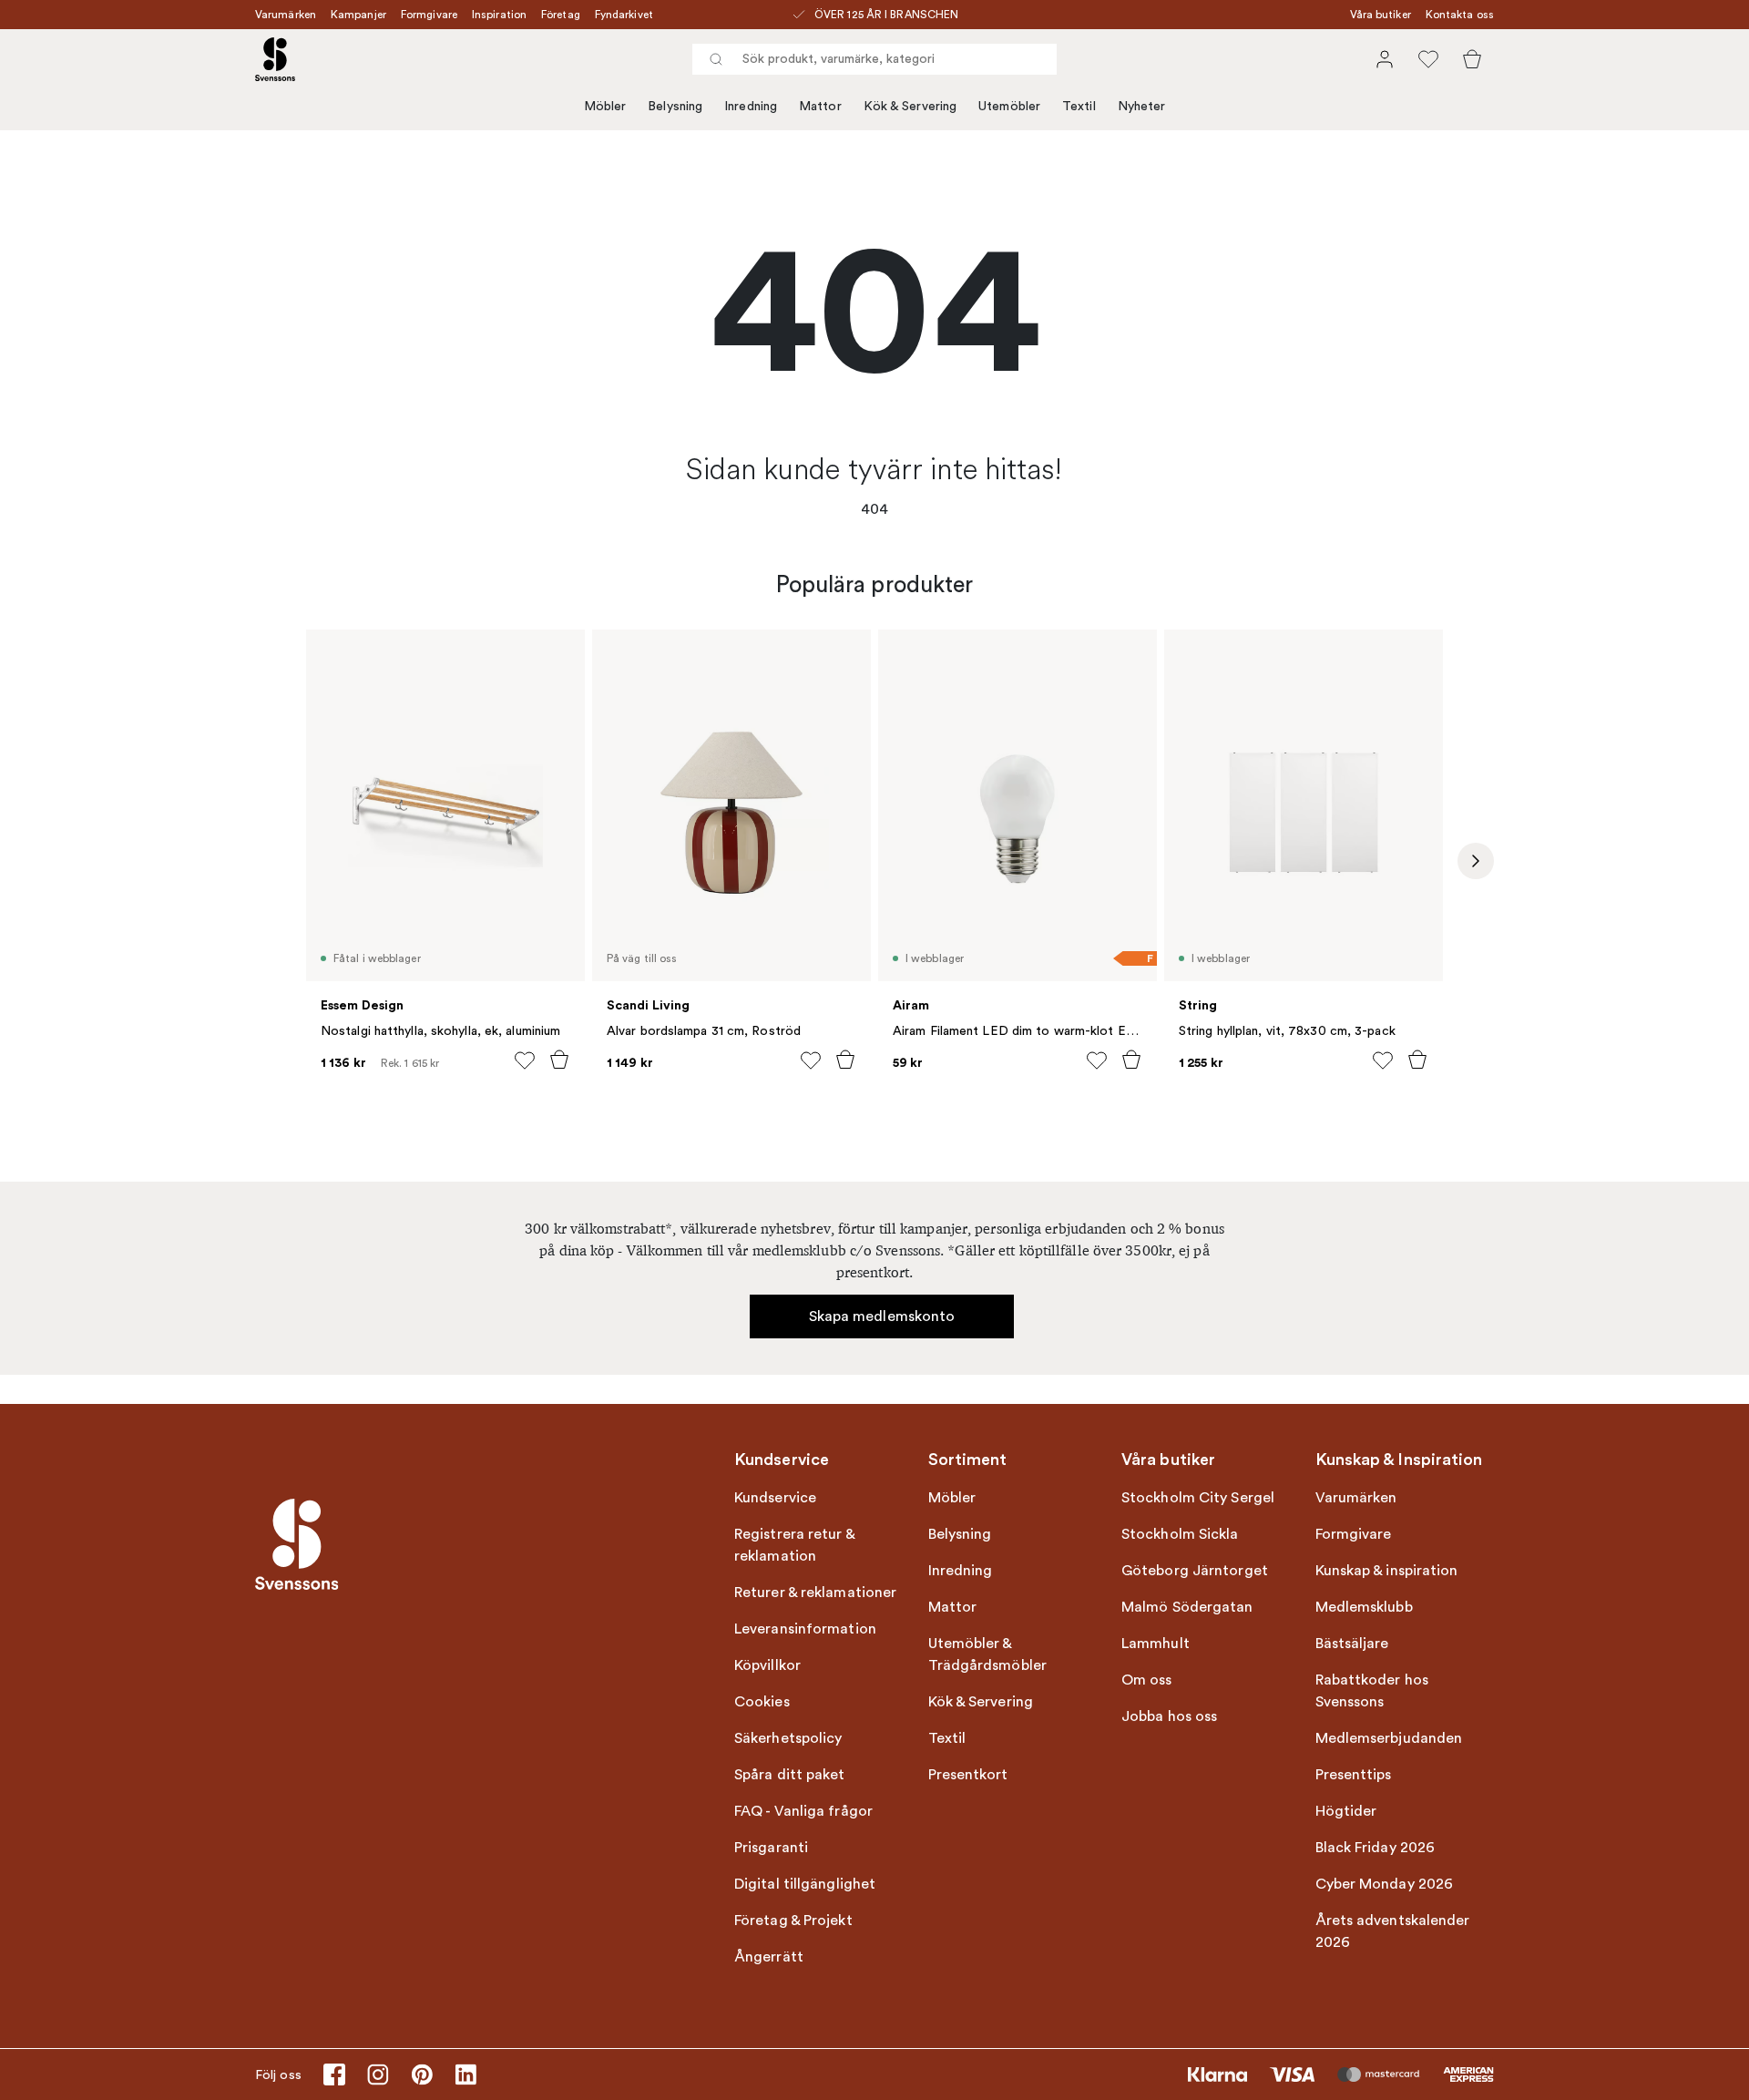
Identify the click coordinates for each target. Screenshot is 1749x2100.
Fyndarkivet (624, 15)
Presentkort (968, 1775)
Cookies (762, 1702)
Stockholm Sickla (1180, 1534)
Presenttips (1354, 1775)
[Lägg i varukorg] (559, 1060)
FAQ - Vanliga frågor (803, 1811)
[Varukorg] (1472, 59)
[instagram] (378, 2074)
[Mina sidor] (1385, 59)
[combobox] (874, 59)
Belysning (675, 106)
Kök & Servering (910, 106)
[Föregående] (273, 861)
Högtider (1346, 1811)
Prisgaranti (771, 1848)
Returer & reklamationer (815, 1593)
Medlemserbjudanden (1389, 1738)
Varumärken (286, 15)
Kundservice (775, 1498)
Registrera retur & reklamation (794, 1545)
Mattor (820, 106)
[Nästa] (1476, 861)
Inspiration (499, 15)
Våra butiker (1381, 15)
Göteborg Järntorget (1195, 1571)
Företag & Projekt (793, 1921)
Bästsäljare (1352, 1644)
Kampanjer (358, 15)
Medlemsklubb (1364, 1607)
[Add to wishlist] (525, 1060)
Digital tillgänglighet (805, 1884)
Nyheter (1142, 106)
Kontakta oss (1460, 15)
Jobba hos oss (1169, 1716)
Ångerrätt (769, 1957)
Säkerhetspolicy (788, 1738)
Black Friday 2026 (1376, 1848)
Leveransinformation (805, 1629)
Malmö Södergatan (1187, 1607)
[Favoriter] (1428, 59)
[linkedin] (465, 2074)
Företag (561, 15)
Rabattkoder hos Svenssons (1372, 1691)
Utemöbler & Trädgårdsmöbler (988, 1654)
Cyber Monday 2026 (1385, 1884)
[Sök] (716, 59)
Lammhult (1156, 1644)
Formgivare (429, 15)
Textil (1079, 106)
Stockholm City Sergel (1198, 1498)
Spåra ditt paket (790, 1775)
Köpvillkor (767, 1665)
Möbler (605, 106)
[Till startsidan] (275, 59)
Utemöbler (1009, 106)
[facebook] (334, 2074)
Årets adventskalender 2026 (1393, 1931)
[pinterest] (422, 2074)
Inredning (751, 106)
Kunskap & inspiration (1387, 1571)
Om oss (1147, 1680)
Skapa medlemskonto (882, 1316)
